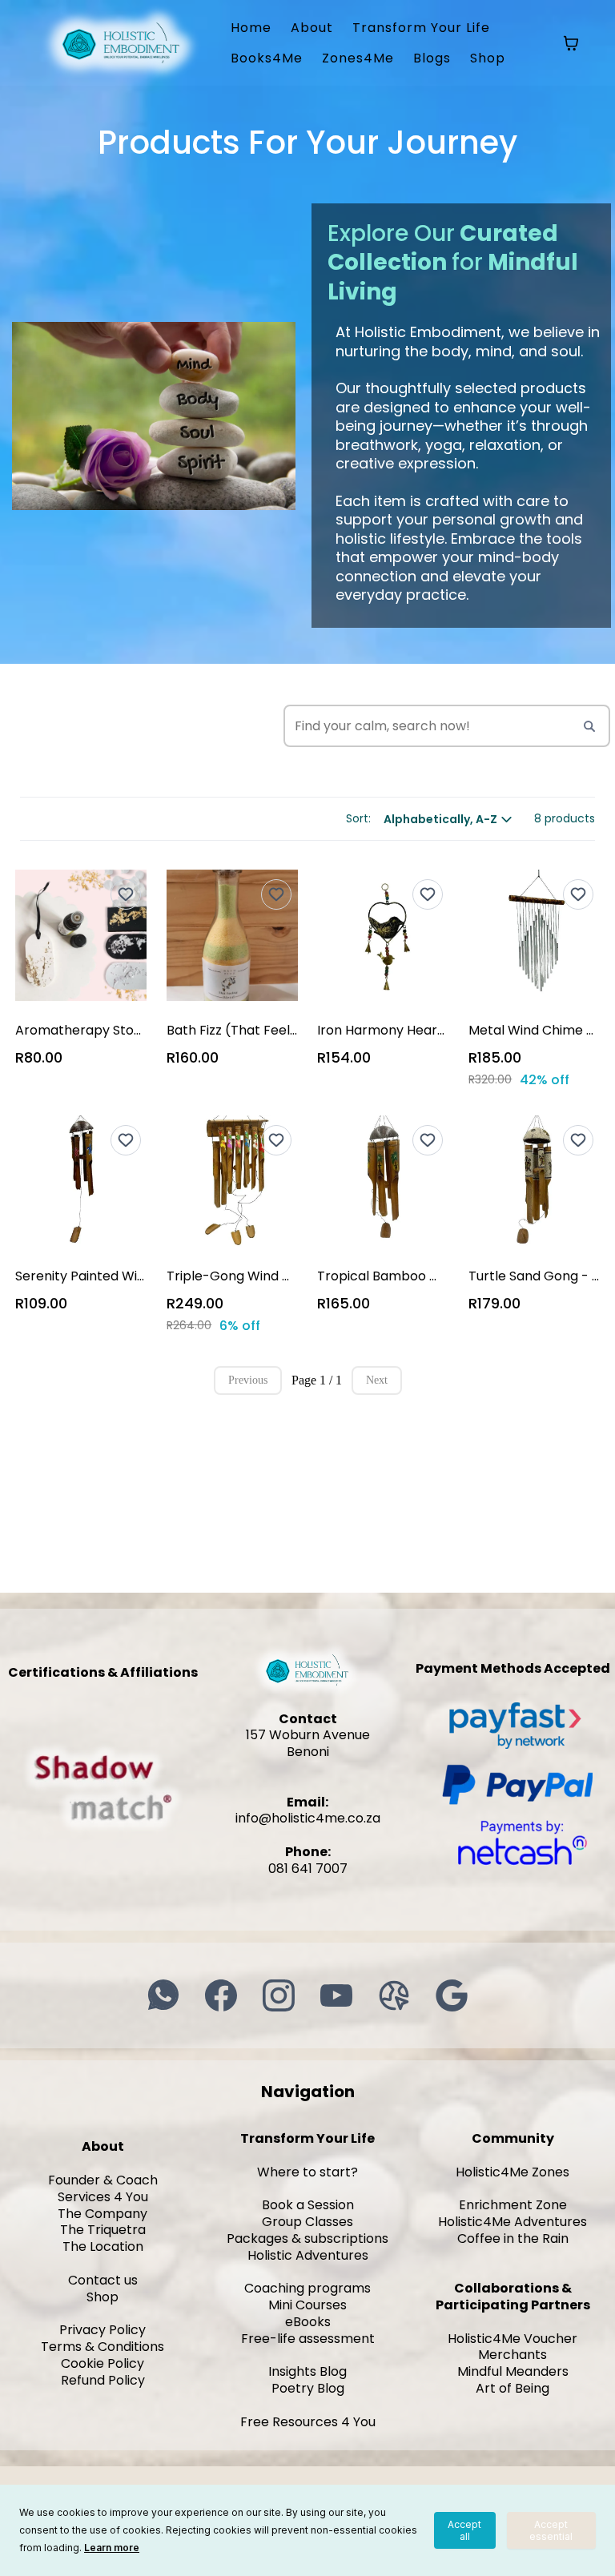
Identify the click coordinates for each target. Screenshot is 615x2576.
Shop (488, 58)
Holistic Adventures (308, 2255)
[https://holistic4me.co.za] (121, 42)
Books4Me (267, 58)
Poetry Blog (308, 2388)
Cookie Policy (102, 2363)
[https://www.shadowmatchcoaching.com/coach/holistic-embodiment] (102, 1786)
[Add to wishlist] (126, 894)
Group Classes (307, 2222)
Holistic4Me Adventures (512, 2222)
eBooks (308, 2322)
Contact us (103, 2280)
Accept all (464, 2530)
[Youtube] (336, 1995)
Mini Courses (307, 2305)
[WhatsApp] (163, 1995)
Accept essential (551, 2530)
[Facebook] (221, 1995)
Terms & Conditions (102, 2347)
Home (251, 28)
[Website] (394, 1995)
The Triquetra (103, 2230)
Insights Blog (307, 2371)
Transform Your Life (421, 28)
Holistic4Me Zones (512, 2172)
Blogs (432, 58)
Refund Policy (103, 2380)
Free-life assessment (308, 2339)
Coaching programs (307, 2288)
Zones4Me (358, 58)
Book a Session (308, 2205)
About (312, 28)
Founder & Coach (103, 2180)
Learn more (112, 2548)
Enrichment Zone (513, 2205)
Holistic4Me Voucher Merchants (512, 2347)
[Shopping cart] (571, 43)
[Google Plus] (452, 1995)
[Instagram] (279, 1995)
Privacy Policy (102, 2330)
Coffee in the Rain (513, 2238)
